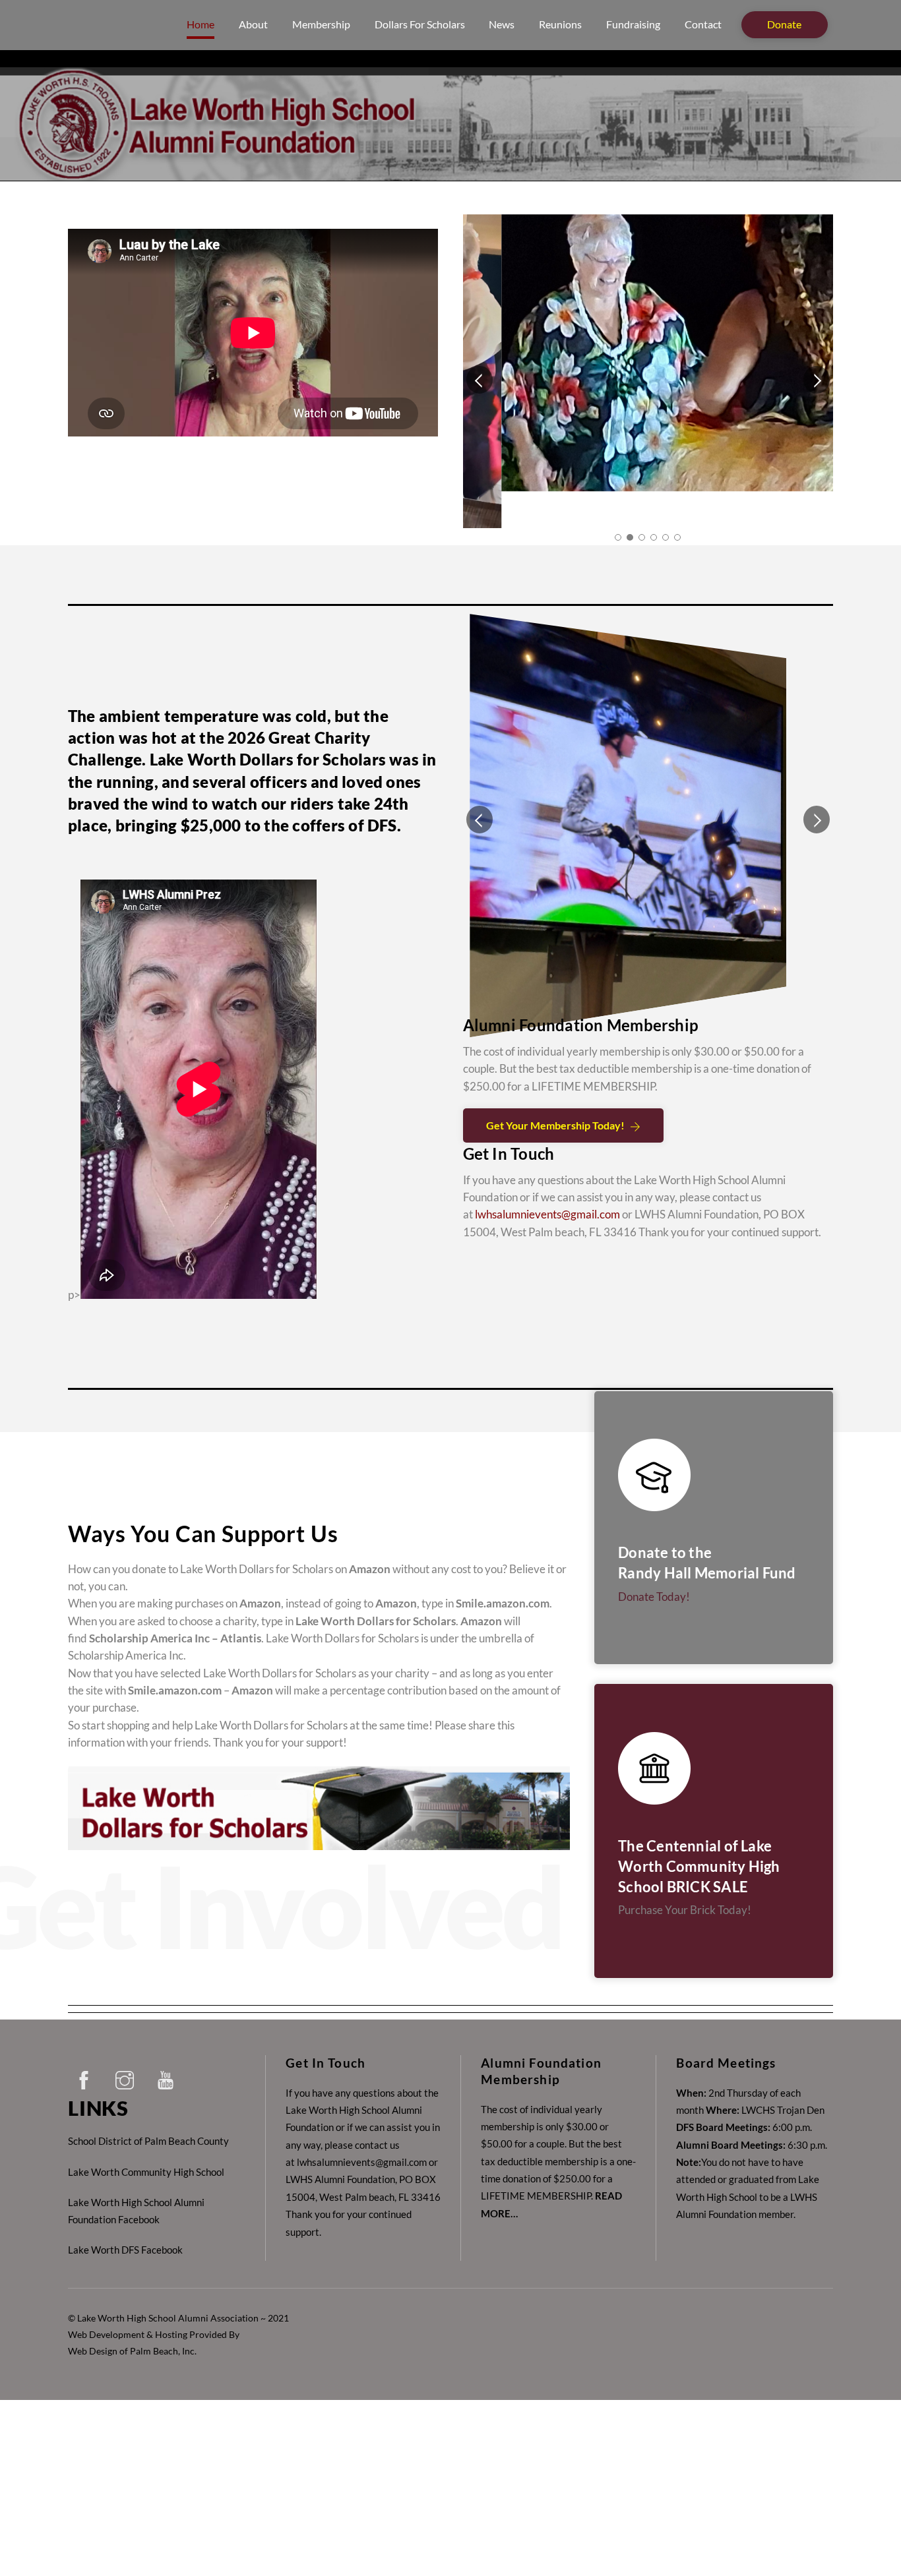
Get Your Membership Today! (555, 1114)
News (502, 24)
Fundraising (633, 24)
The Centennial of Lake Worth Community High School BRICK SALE (699, 1830)
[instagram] (127, 2041)
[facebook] (86, 2041)
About (253, 24)
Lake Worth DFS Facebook (125, 2213)
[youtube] (168, 2041)
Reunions (560, 24)
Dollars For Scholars (420, 24)
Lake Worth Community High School (146, 2135)
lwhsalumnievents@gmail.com (547, 1203)
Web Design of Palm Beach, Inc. (132, 2315)
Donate (784, 24)
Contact (703, 24)
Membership (321, 24)
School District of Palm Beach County (148, 2105)
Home (201, 24)
